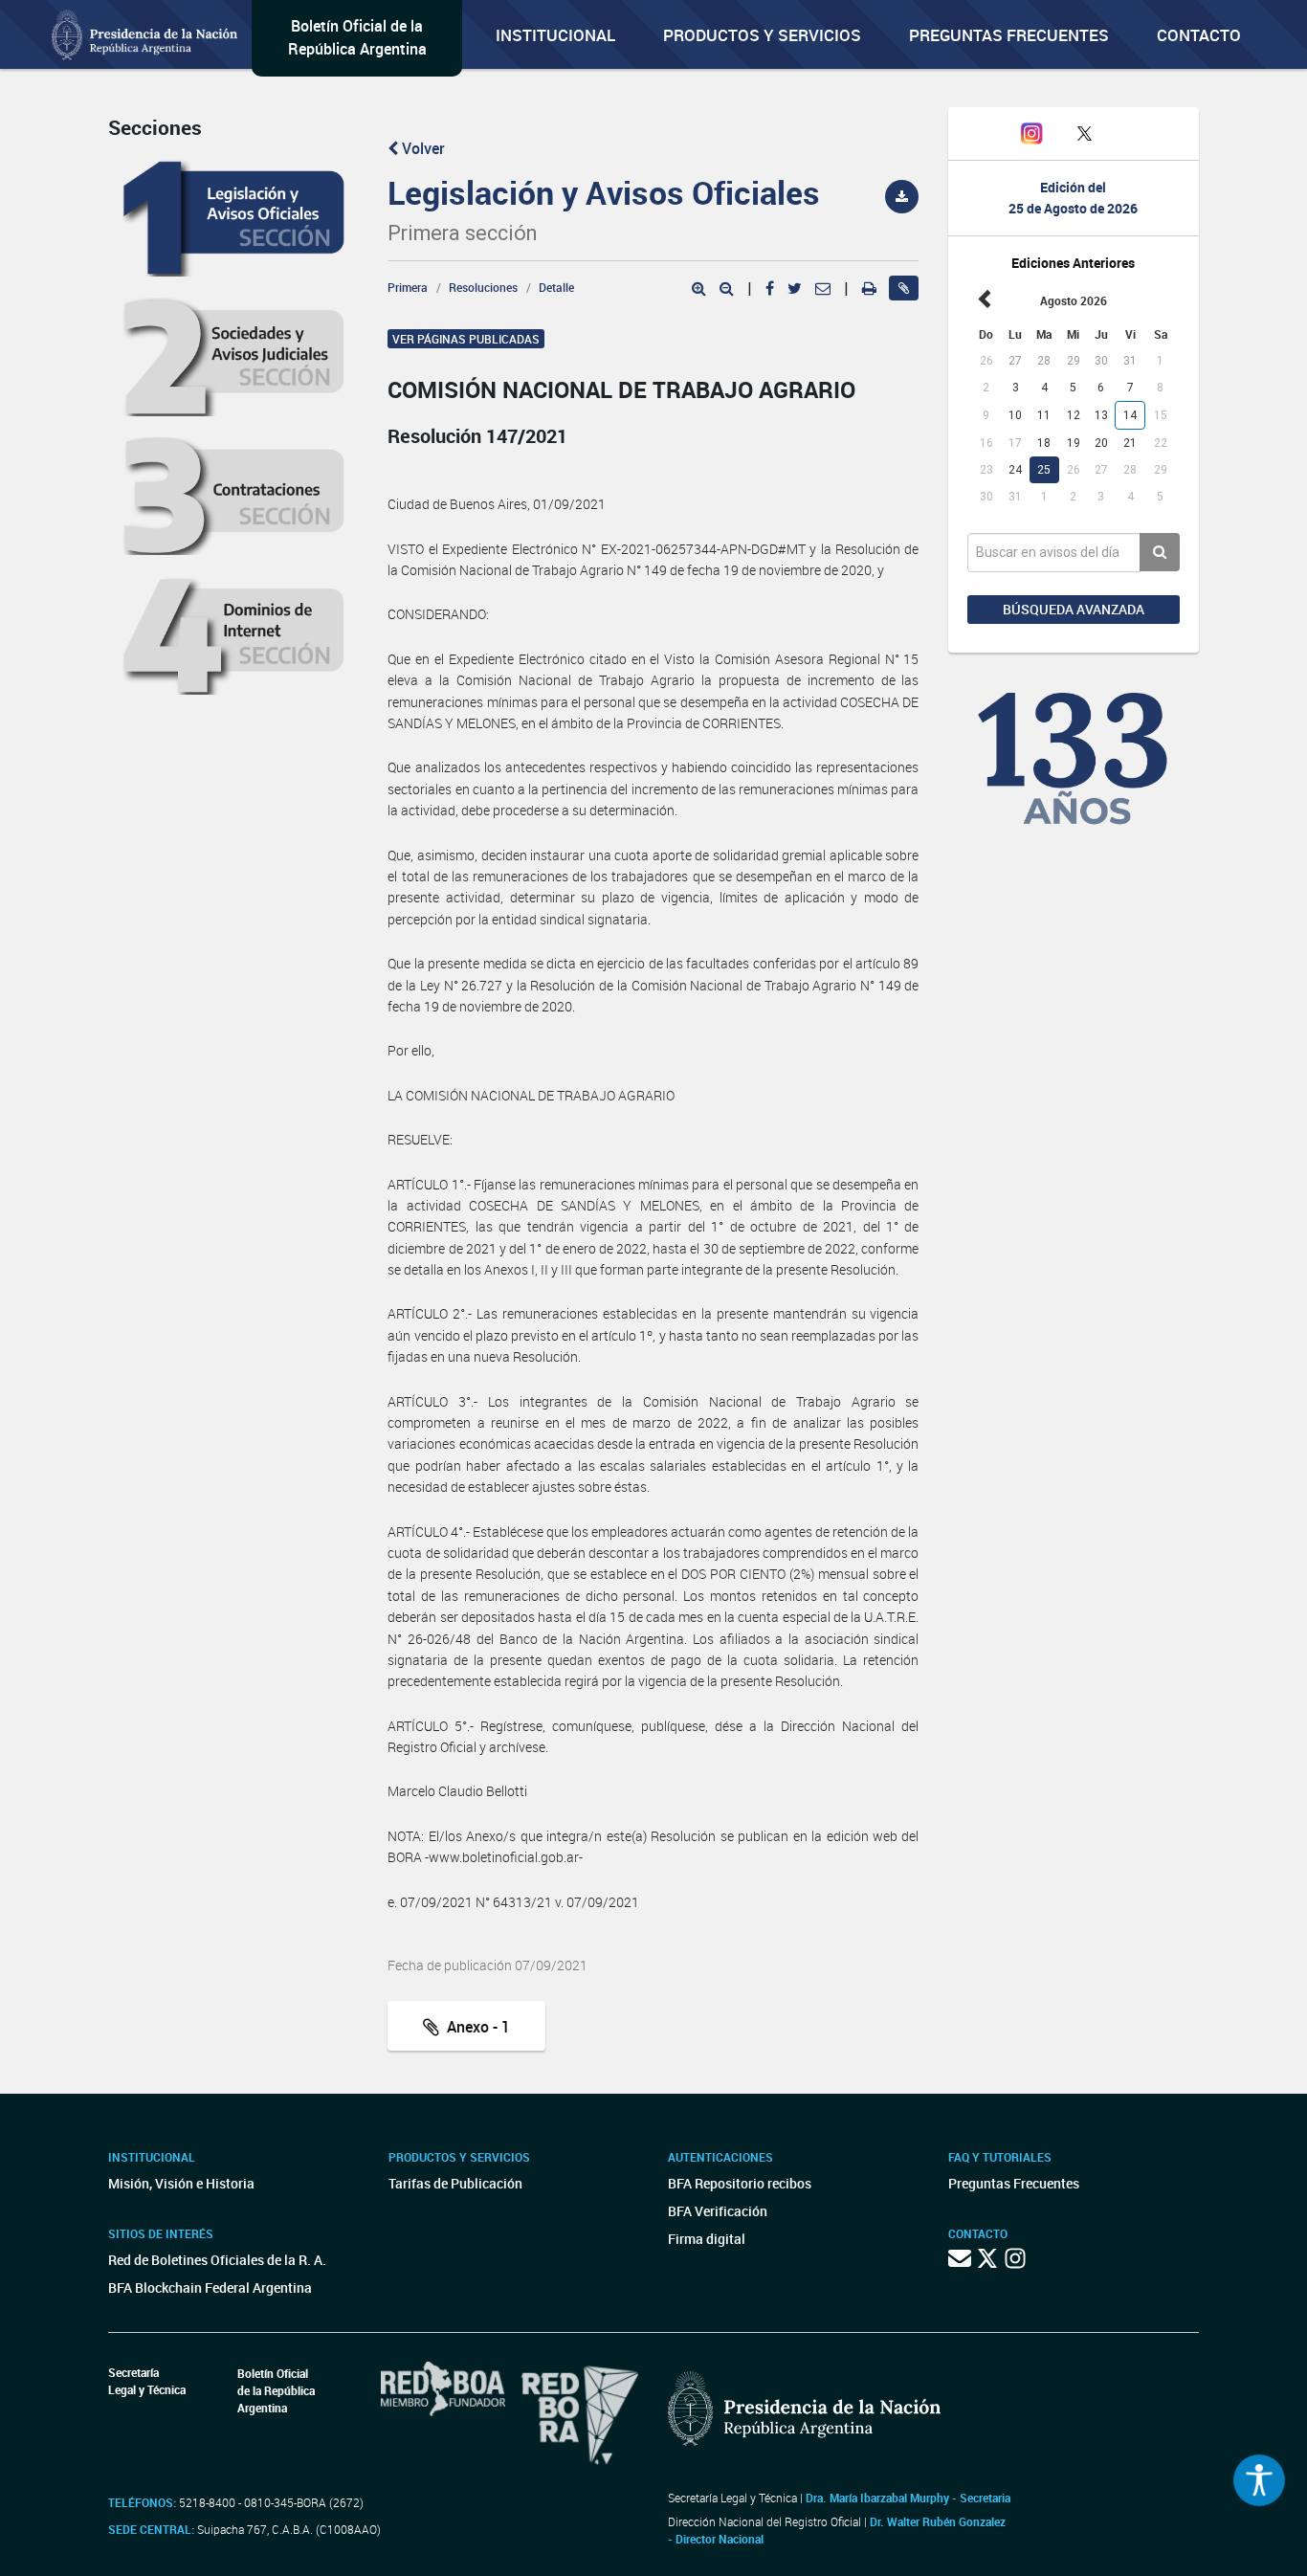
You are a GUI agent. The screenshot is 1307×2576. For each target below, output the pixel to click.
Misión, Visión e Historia (181, 2183)
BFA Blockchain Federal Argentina (210, 2287)
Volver (421, 148)
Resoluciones (483, 287)
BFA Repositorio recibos (740, 2183)
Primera (408, 287)
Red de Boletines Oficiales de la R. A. (217, 2260)
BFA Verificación (718, 2211)
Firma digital (707, 2239)
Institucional (555, 35)
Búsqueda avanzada (1074, 609)
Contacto (1199, 35)
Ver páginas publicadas (466, 339)
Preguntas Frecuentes (1009, 35)
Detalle (556, 287)
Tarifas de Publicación (455, 2183)
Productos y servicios (762, 35)
